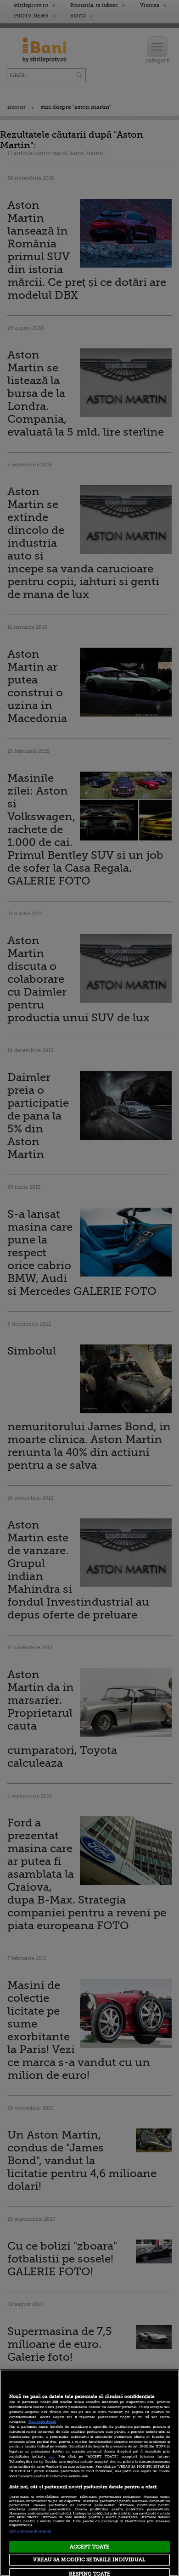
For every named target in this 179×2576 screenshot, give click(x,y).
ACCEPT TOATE (89, 2547)
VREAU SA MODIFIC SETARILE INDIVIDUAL (89, 2560)
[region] (89, 2473)
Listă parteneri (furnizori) (30, 2531)
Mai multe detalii (42, 2422)
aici (51, 2457)
